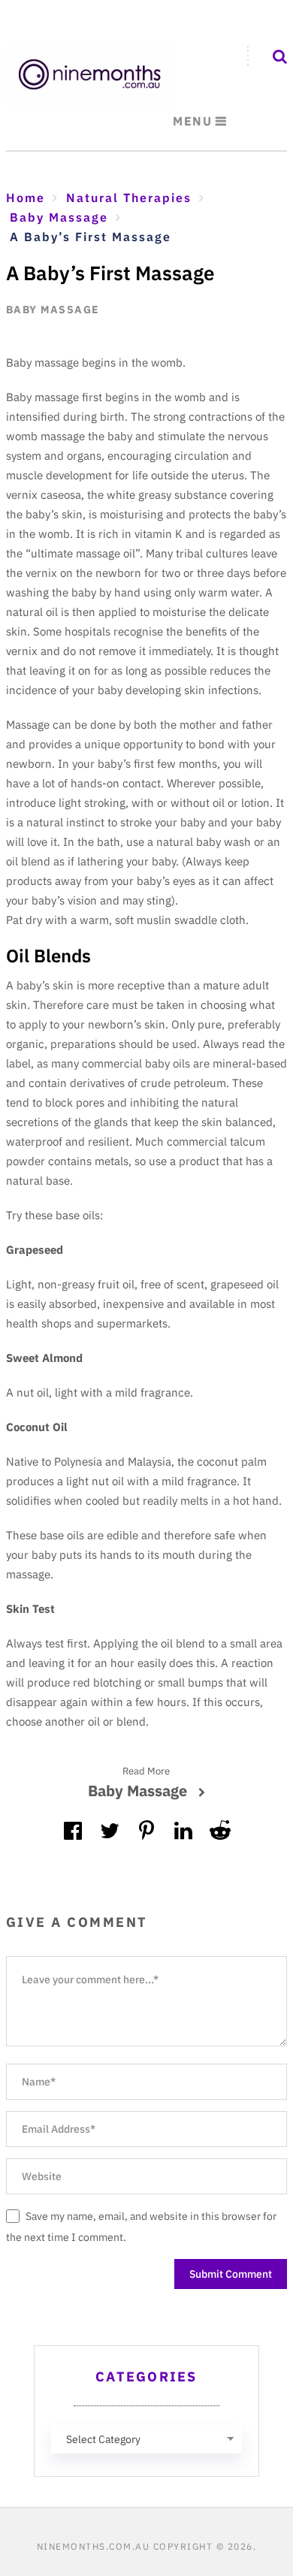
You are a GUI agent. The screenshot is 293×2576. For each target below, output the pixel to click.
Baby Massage (53, 310)
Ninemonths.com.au (94, 2546)
